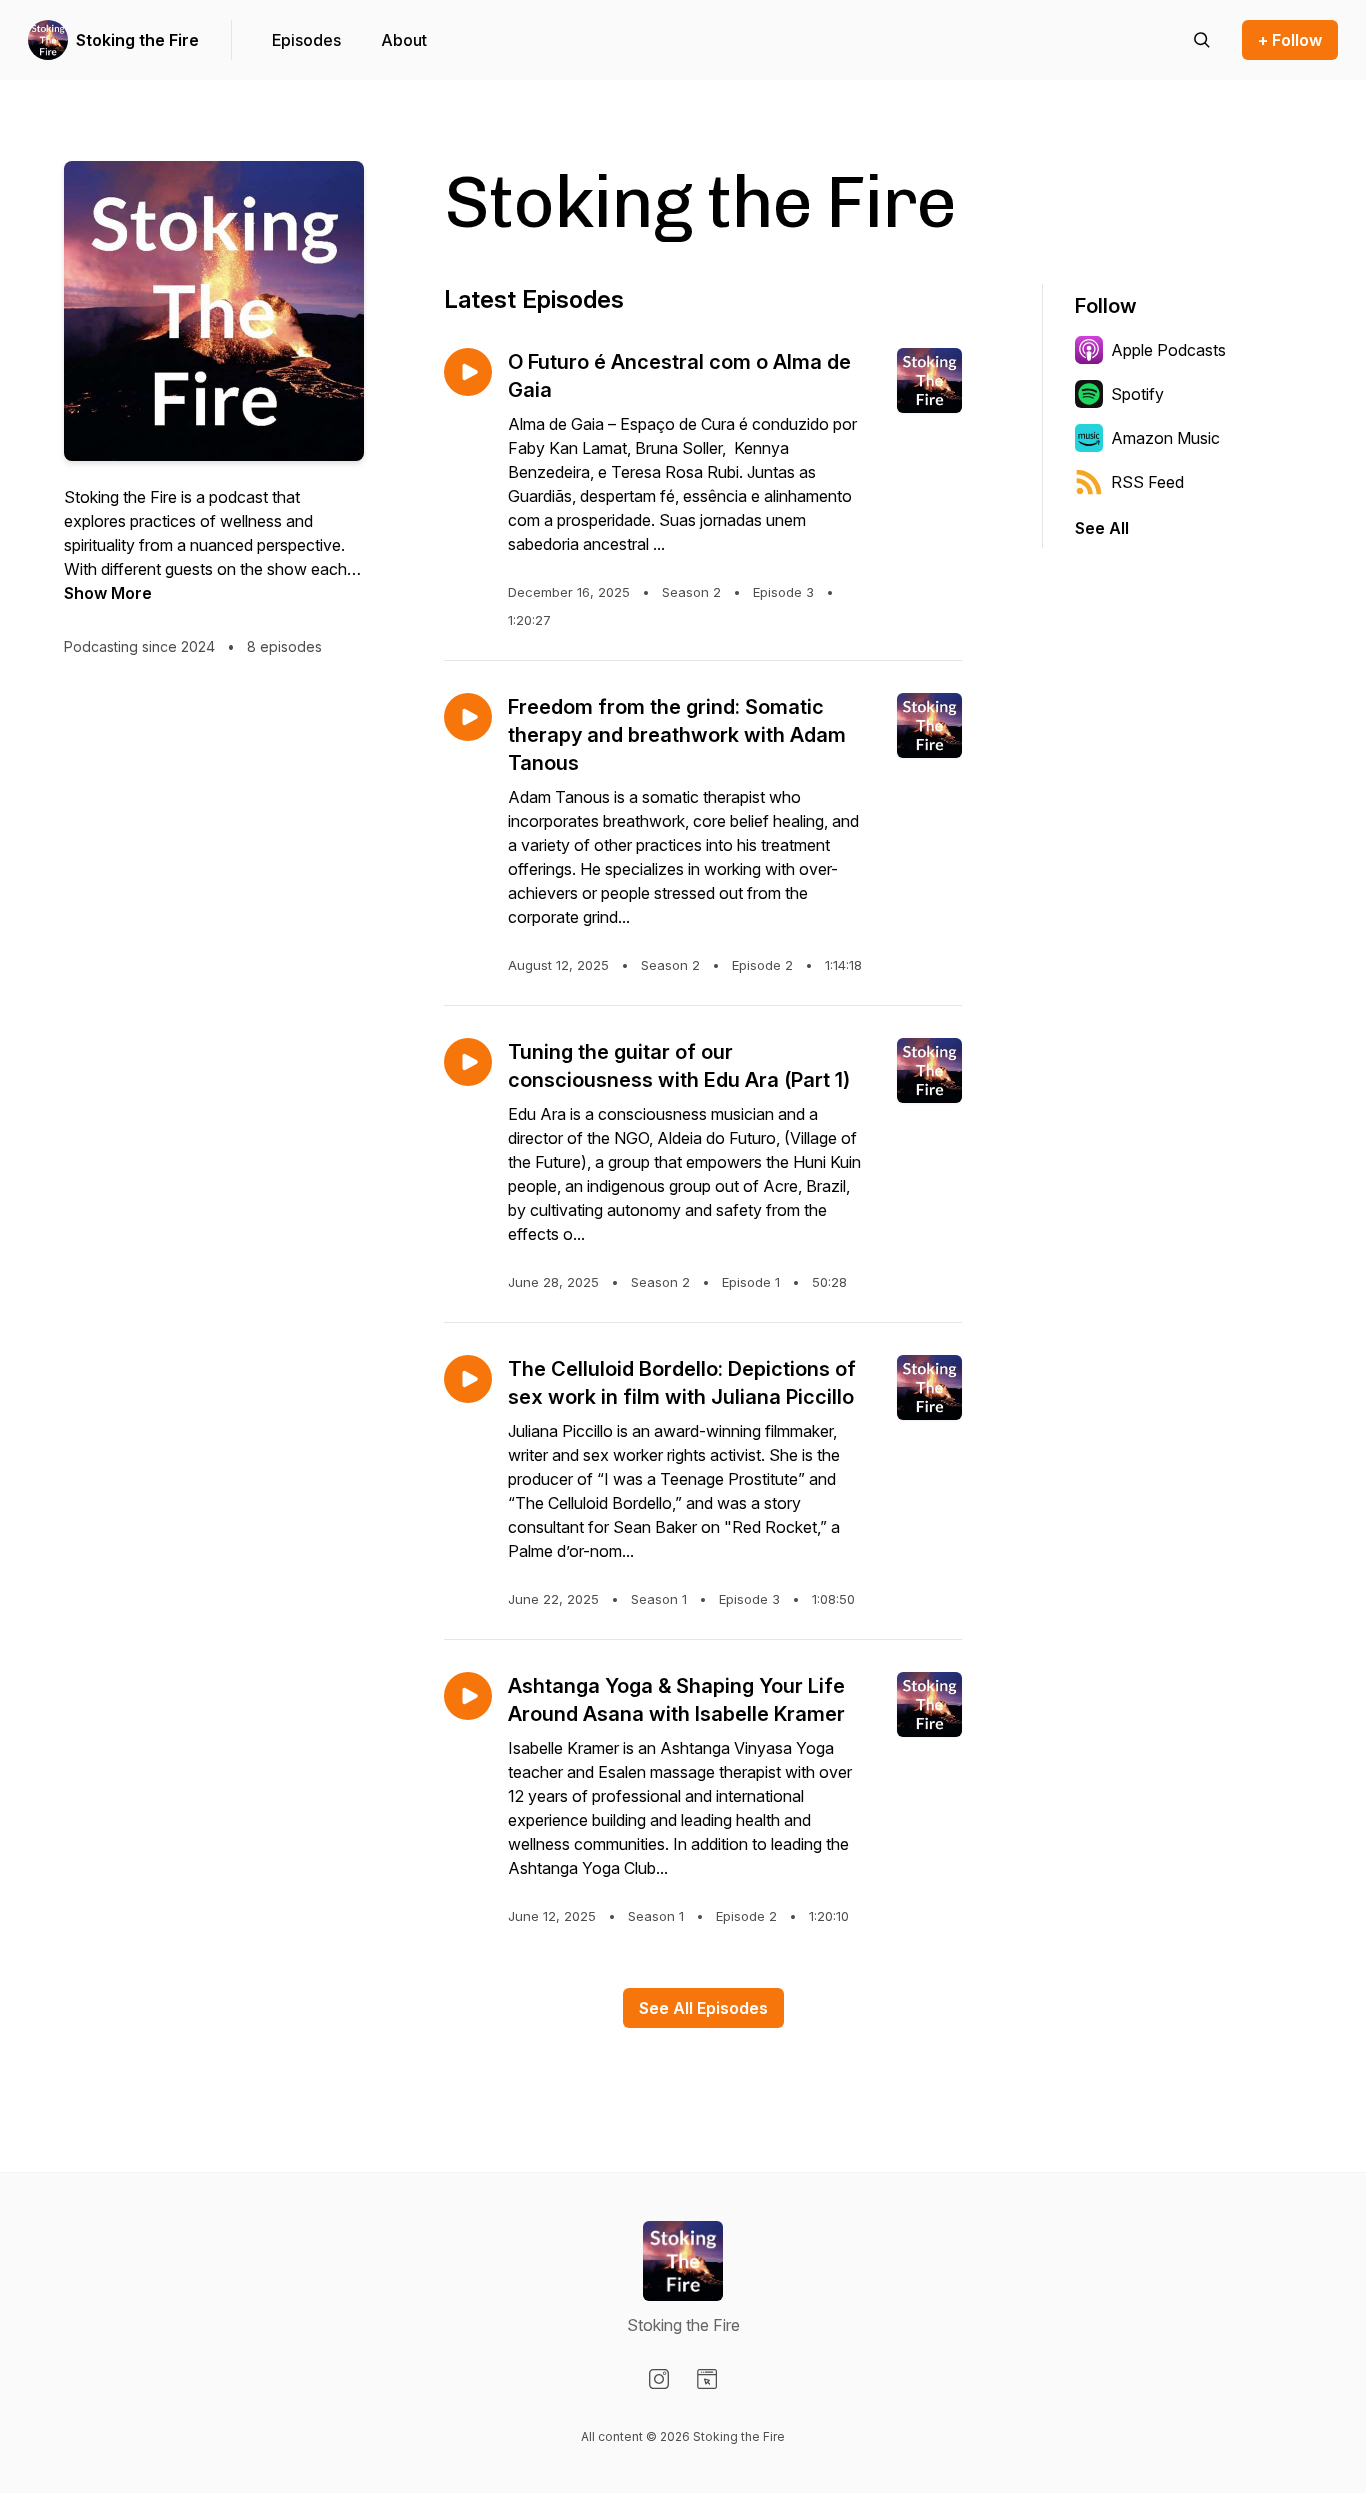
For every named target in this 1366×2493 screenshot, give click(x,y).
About (404, 40)
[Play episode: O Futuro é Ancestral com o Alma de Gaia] (468, 372)
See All (1102, 528)
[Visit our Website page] (707, 2379)
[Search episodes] (1202, 40)
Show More (108, 593)
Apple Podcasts (1168, 350)
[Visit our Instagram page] (659, 2379)
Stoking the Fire (137, 40)
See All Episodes (703, 2008)
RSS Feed (1147, 482)
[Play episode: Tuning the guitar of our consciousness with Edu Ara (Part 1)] (468, 1062)
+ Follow (1290, 40)
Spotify (1137, 394)
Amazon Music (1165, 438)
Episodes (306, 40)
